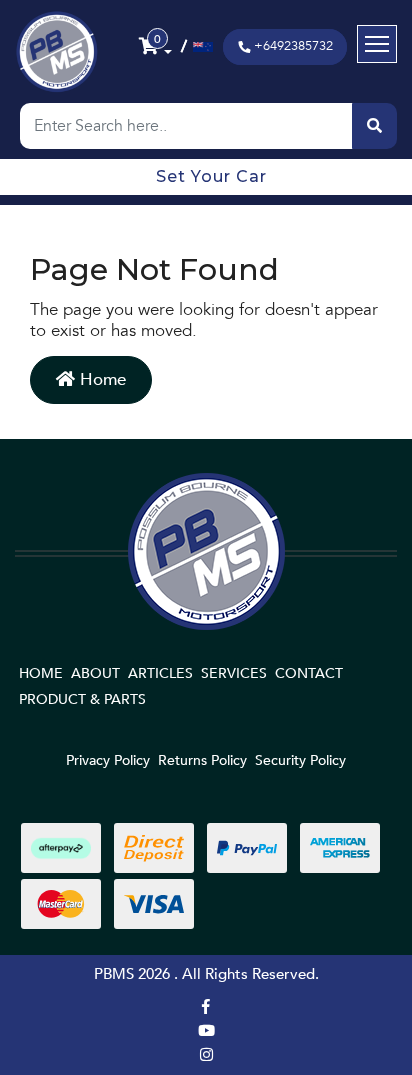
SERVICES (234, 673)
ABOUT (95, 673)
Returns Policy (202, 760)
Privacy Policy (108, 760)
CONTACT (309, 673)
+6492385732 (293, 46)
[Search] (374, 126)
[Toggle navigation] (377, 44)
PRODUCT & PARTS (82, 699)
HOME (41, 673)
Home (100, 379)
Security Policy (300, 760)
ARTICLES (160, 673)
